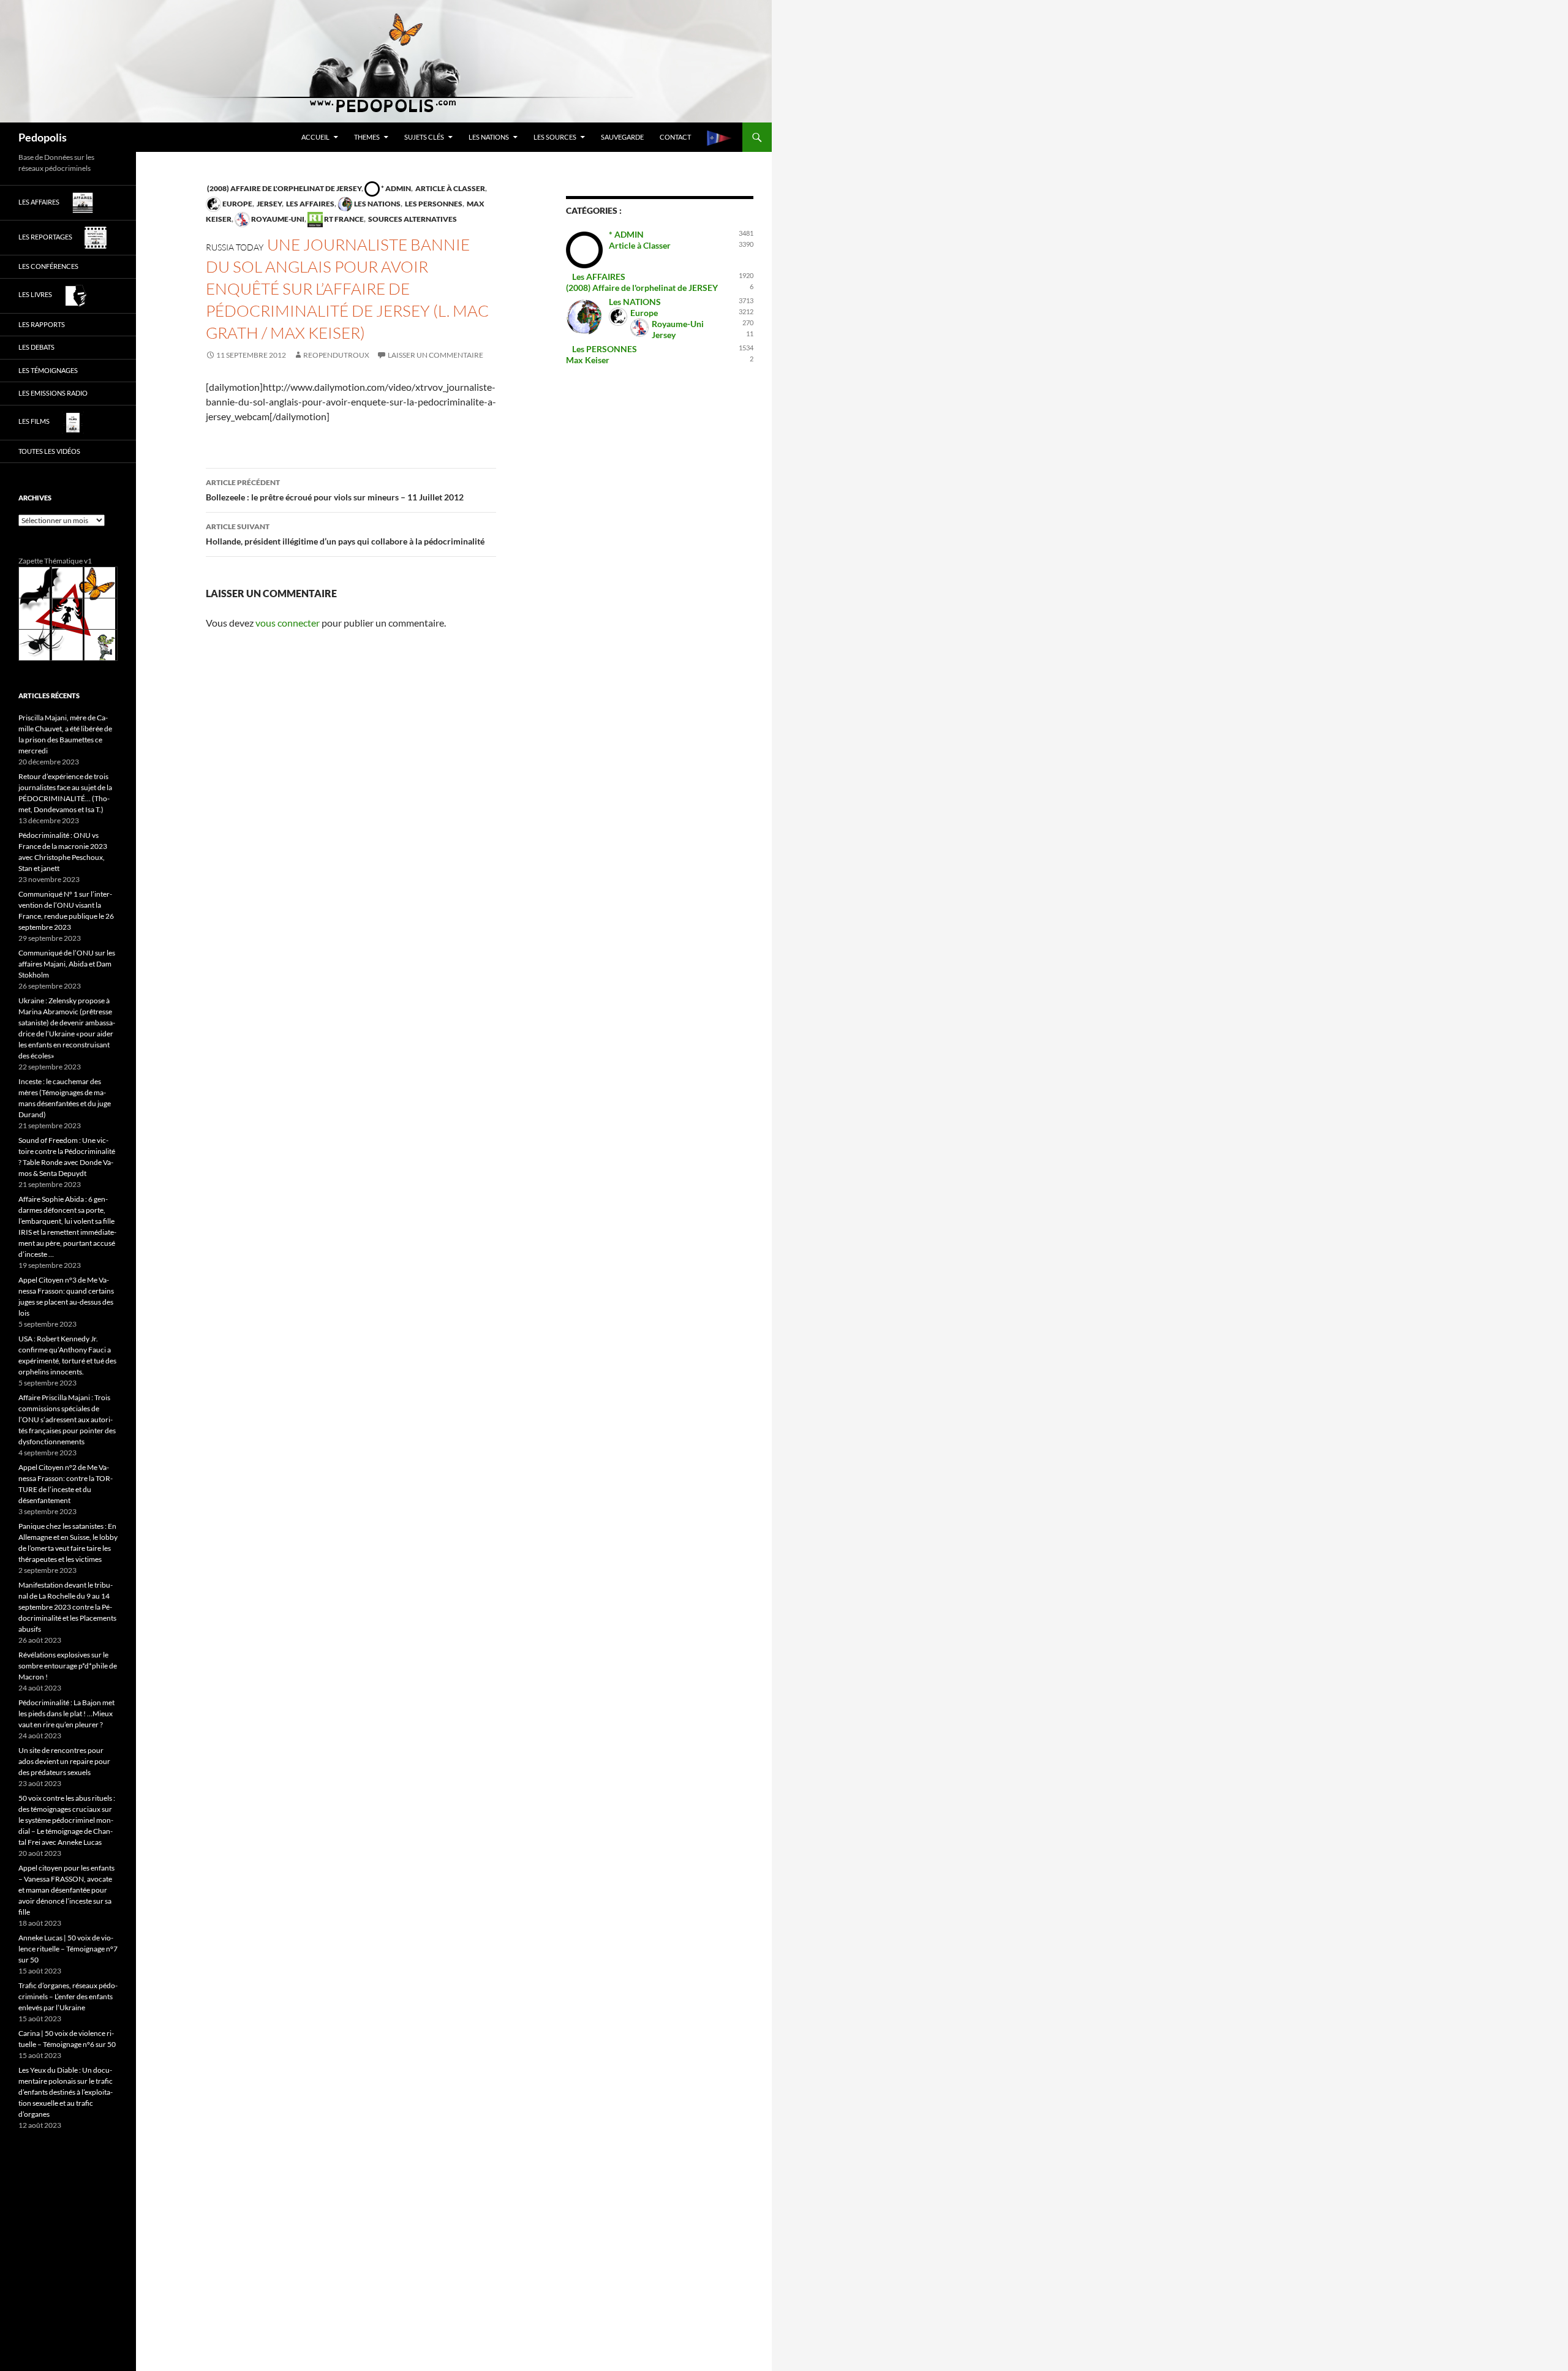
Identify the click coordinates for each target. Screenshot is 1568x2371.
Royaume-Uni (277, 219)
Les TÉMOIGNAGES (48, 370)
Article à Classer (450, 188)
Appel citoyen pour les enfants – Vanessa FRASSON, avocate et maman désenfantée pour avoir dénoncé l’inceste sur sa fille (66, 1890)
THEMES (367, 137)
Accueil (315, 137)
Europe (237, 204)
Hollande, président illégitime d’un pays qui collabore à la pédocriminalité (345, 534)
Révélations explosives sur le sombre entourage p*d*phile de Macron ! (68, 1666)
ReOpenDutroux (336, 355)
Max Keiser (588, 360)
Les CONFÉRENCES (48, 266)
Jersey (269, 204)
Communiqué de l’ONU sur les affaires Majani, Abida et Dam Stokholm (67, 964)
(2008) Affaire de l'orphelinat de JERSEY (284, 188)
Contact (675, 137)
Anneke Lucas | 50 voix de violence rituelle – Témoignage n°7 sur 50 (68, 1949)
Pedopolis (43, 137)
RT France (343, 219)
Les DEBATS (36, 347)
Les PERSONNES (433, 204)
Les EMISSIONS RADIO (53, 393)
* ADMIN (395, 188)
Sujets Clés (424, 137)
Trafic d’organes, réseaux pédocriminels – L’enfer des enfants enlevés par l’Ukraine (68, 1996)
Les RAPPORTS (42, 324)
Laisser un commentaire (435, 355)
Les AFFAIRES (310, 204)
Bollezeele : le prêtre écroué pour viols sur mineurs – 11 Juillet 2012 (335, 490)
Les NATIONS (489, 137)
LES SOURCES (555, 137)
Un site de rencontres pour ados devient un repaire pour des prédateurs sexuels (64, 1761)
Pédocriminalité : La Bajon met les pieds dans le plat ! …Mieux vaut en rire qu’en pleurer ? (66, 1713)
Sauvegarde (622, 137)
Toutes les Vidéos (49, 451)
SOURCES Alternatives (412, 219)
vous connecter (288, 623)
